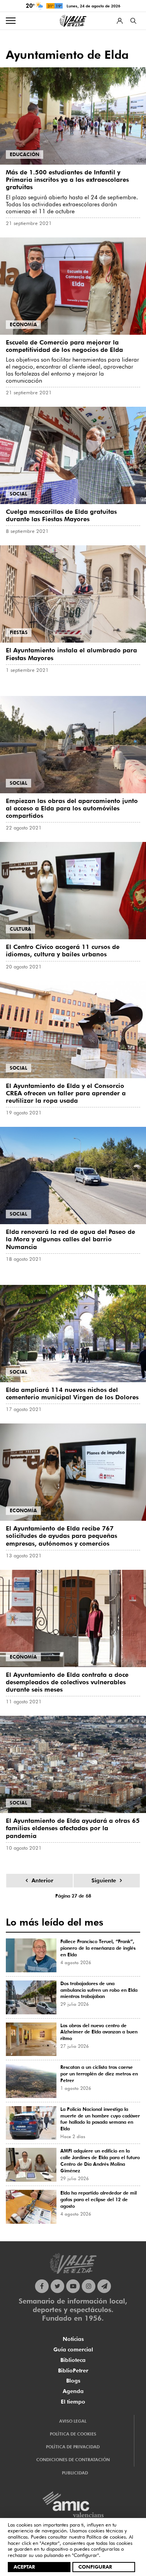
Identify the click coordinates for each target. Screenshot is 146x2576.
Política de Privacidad (73, 2447)
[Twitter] (57, 2286)
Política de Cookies (73, 2434)
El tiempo (73, 2402)
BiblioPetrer (73, 2370)
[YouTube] (73, 2286)
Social (18, 494)
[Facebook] (42, 2286)
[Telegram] (104, 2286)
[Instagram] (89, 2286)
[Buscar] (133, 21)
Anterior (42, 1880)
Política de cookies (106, 2537)
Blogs (73, 2381)
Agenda (73, 2391)
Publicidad (75, 2473)
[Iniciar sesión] (120, 21)
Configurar (95, 2567)
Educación (25, 154)
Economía (23, 324)
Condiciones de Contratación (73, 2460)
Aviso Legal (73, 2421)
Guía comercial (73, 2349)
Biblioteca (73, 2360)
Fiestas (19, 632)
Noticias (73, 2339)
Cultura (20, 929)
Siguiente (104, 1880)
